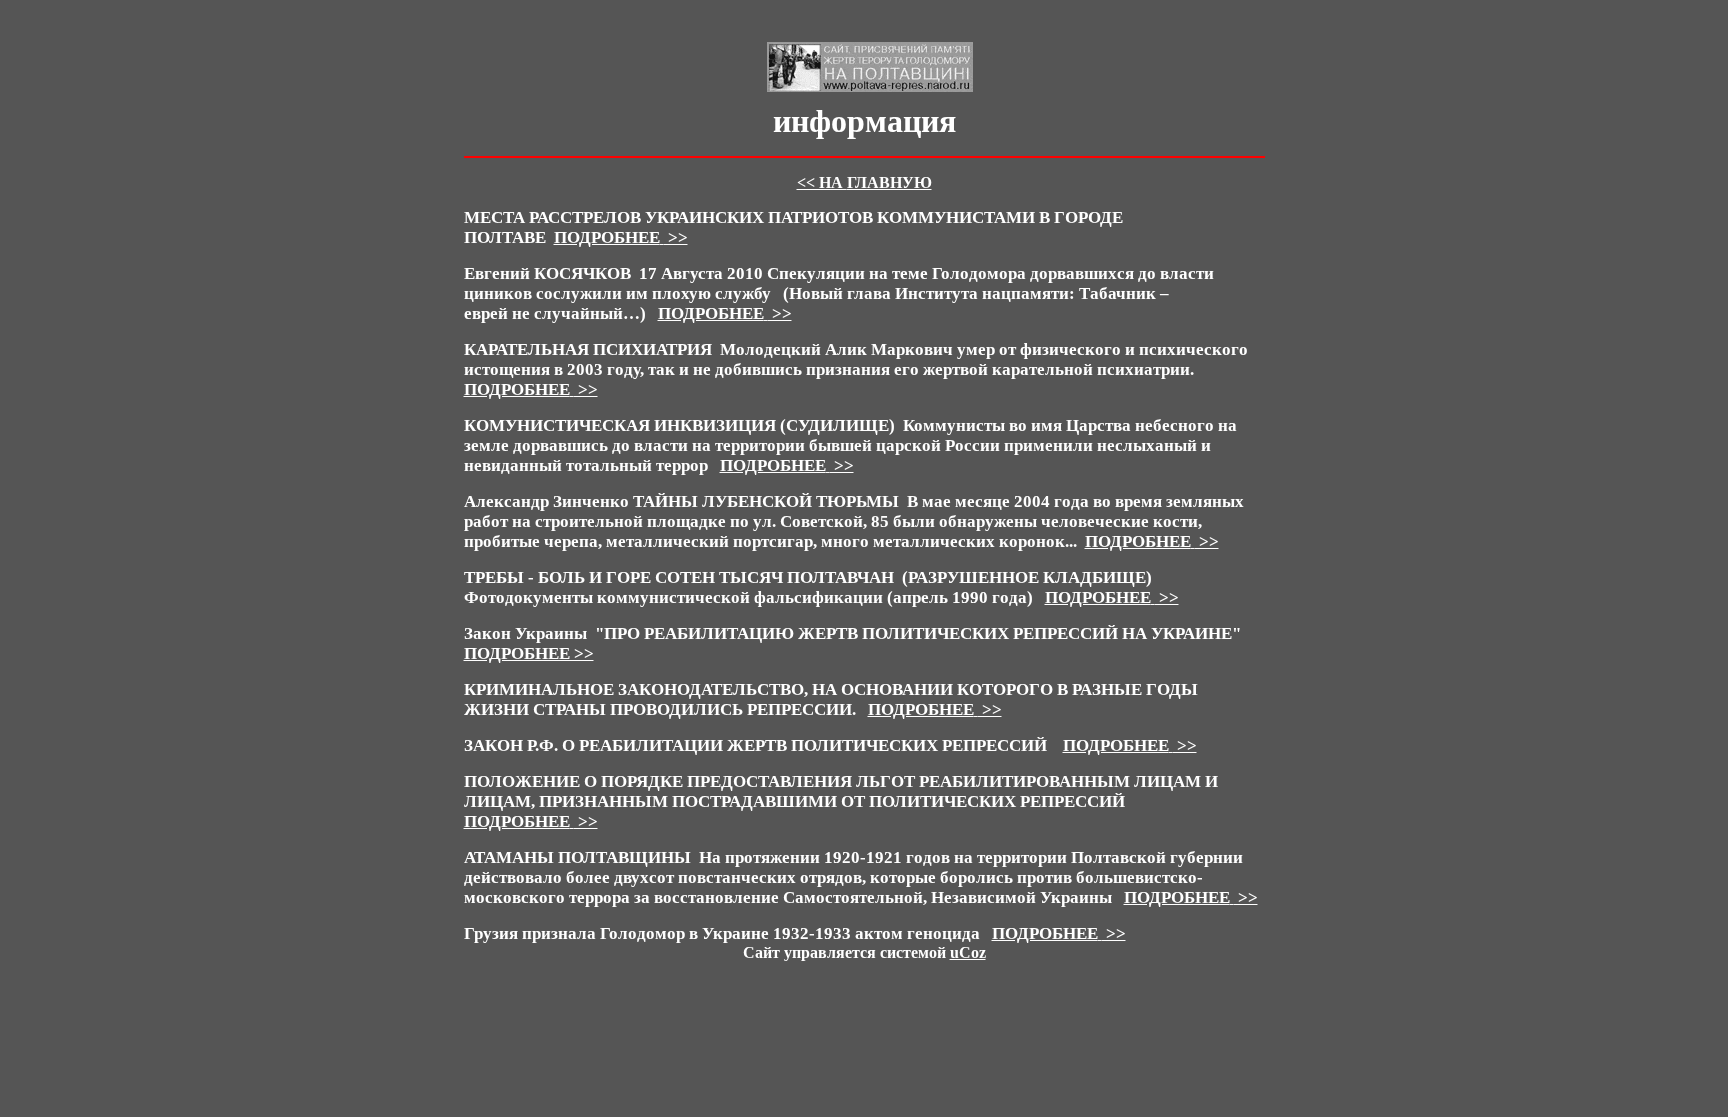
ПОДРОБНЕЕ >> (529, 653)
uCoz (968, 952)
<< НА (864, 182)
